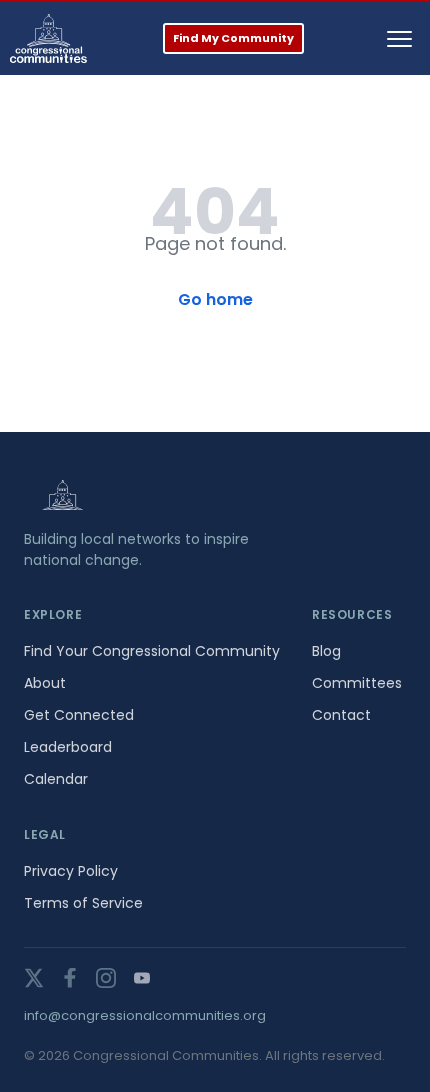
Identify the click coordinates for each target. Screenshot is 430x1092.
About (45, 683)
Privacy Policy (71, 871)
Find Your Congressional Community (152, 651)
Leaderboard (68, 747)
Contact (341, 715)
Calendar (56, 779)
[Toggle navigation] (399, 39)
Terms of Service (83, 903)
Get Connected (79, 715)
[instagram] (106, 978)
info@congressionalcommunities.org (145, 1015)
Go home (215, 299)
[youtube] (142, 978)
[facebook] (70, 978)
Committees (357, 683)
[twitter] (34, 978)
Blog (326, 651)
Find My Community (233, 38)
